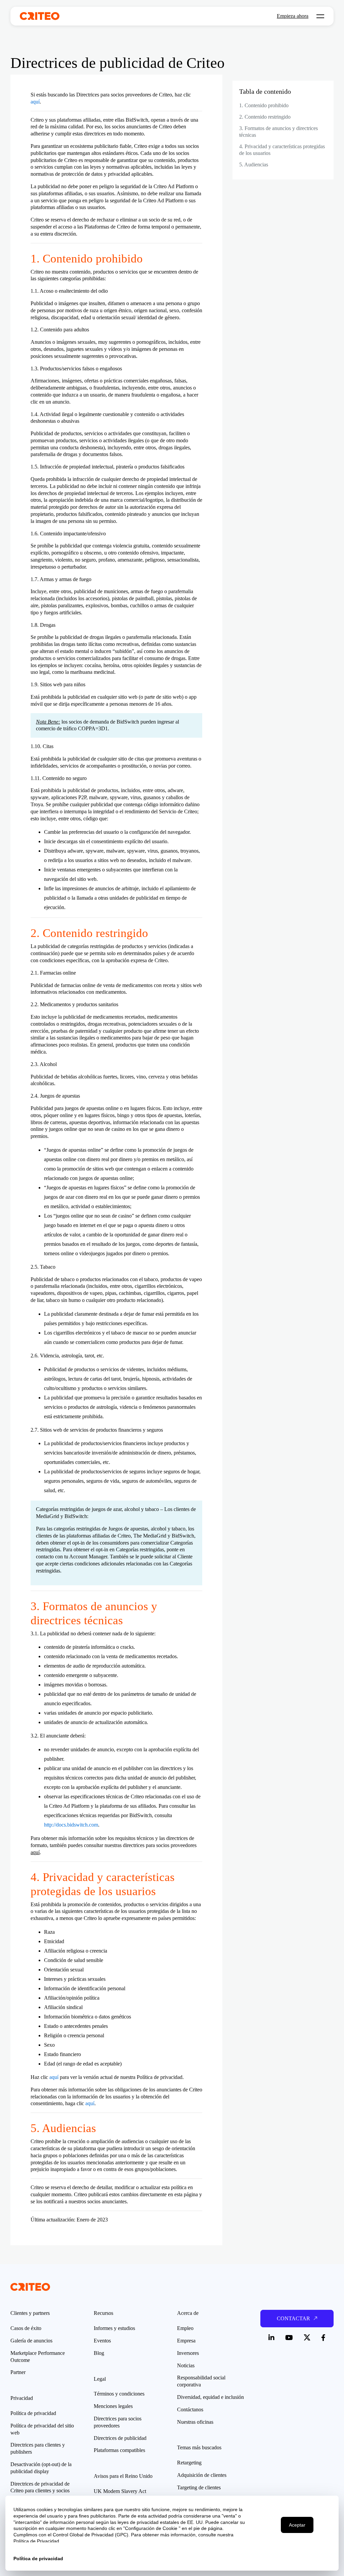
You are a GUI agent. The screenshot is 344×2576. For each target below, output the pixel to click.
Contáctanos (190, 2409)
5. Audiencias (254, 165)
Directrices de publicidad (120, 2438)
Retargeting (189, 2463)
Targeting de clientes (199, 2487)
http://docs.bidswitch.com (71, 1825)
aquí (35, 102)
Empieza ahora (293, 16)
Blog (99, 2353)
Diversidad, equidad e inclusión (210, 2397)
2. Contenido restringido (265, 117)
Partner (18, 2372)
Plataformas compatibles (119, 2450)
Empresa (186, 2341)
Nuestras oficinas (195, 2422)
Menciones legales (113, 2406)
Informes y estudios (114, 2328)
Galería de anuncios (31, 2341)
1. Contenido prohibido (264, 105)
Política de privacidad (33, 2413)
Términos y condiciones (119, 2394)
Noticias (186, 2365)
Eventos (102, 2341)
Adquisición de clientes (202, 2475)
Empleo (185, 2328)
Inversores (188, 2353)
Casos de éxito (26, 2328)
